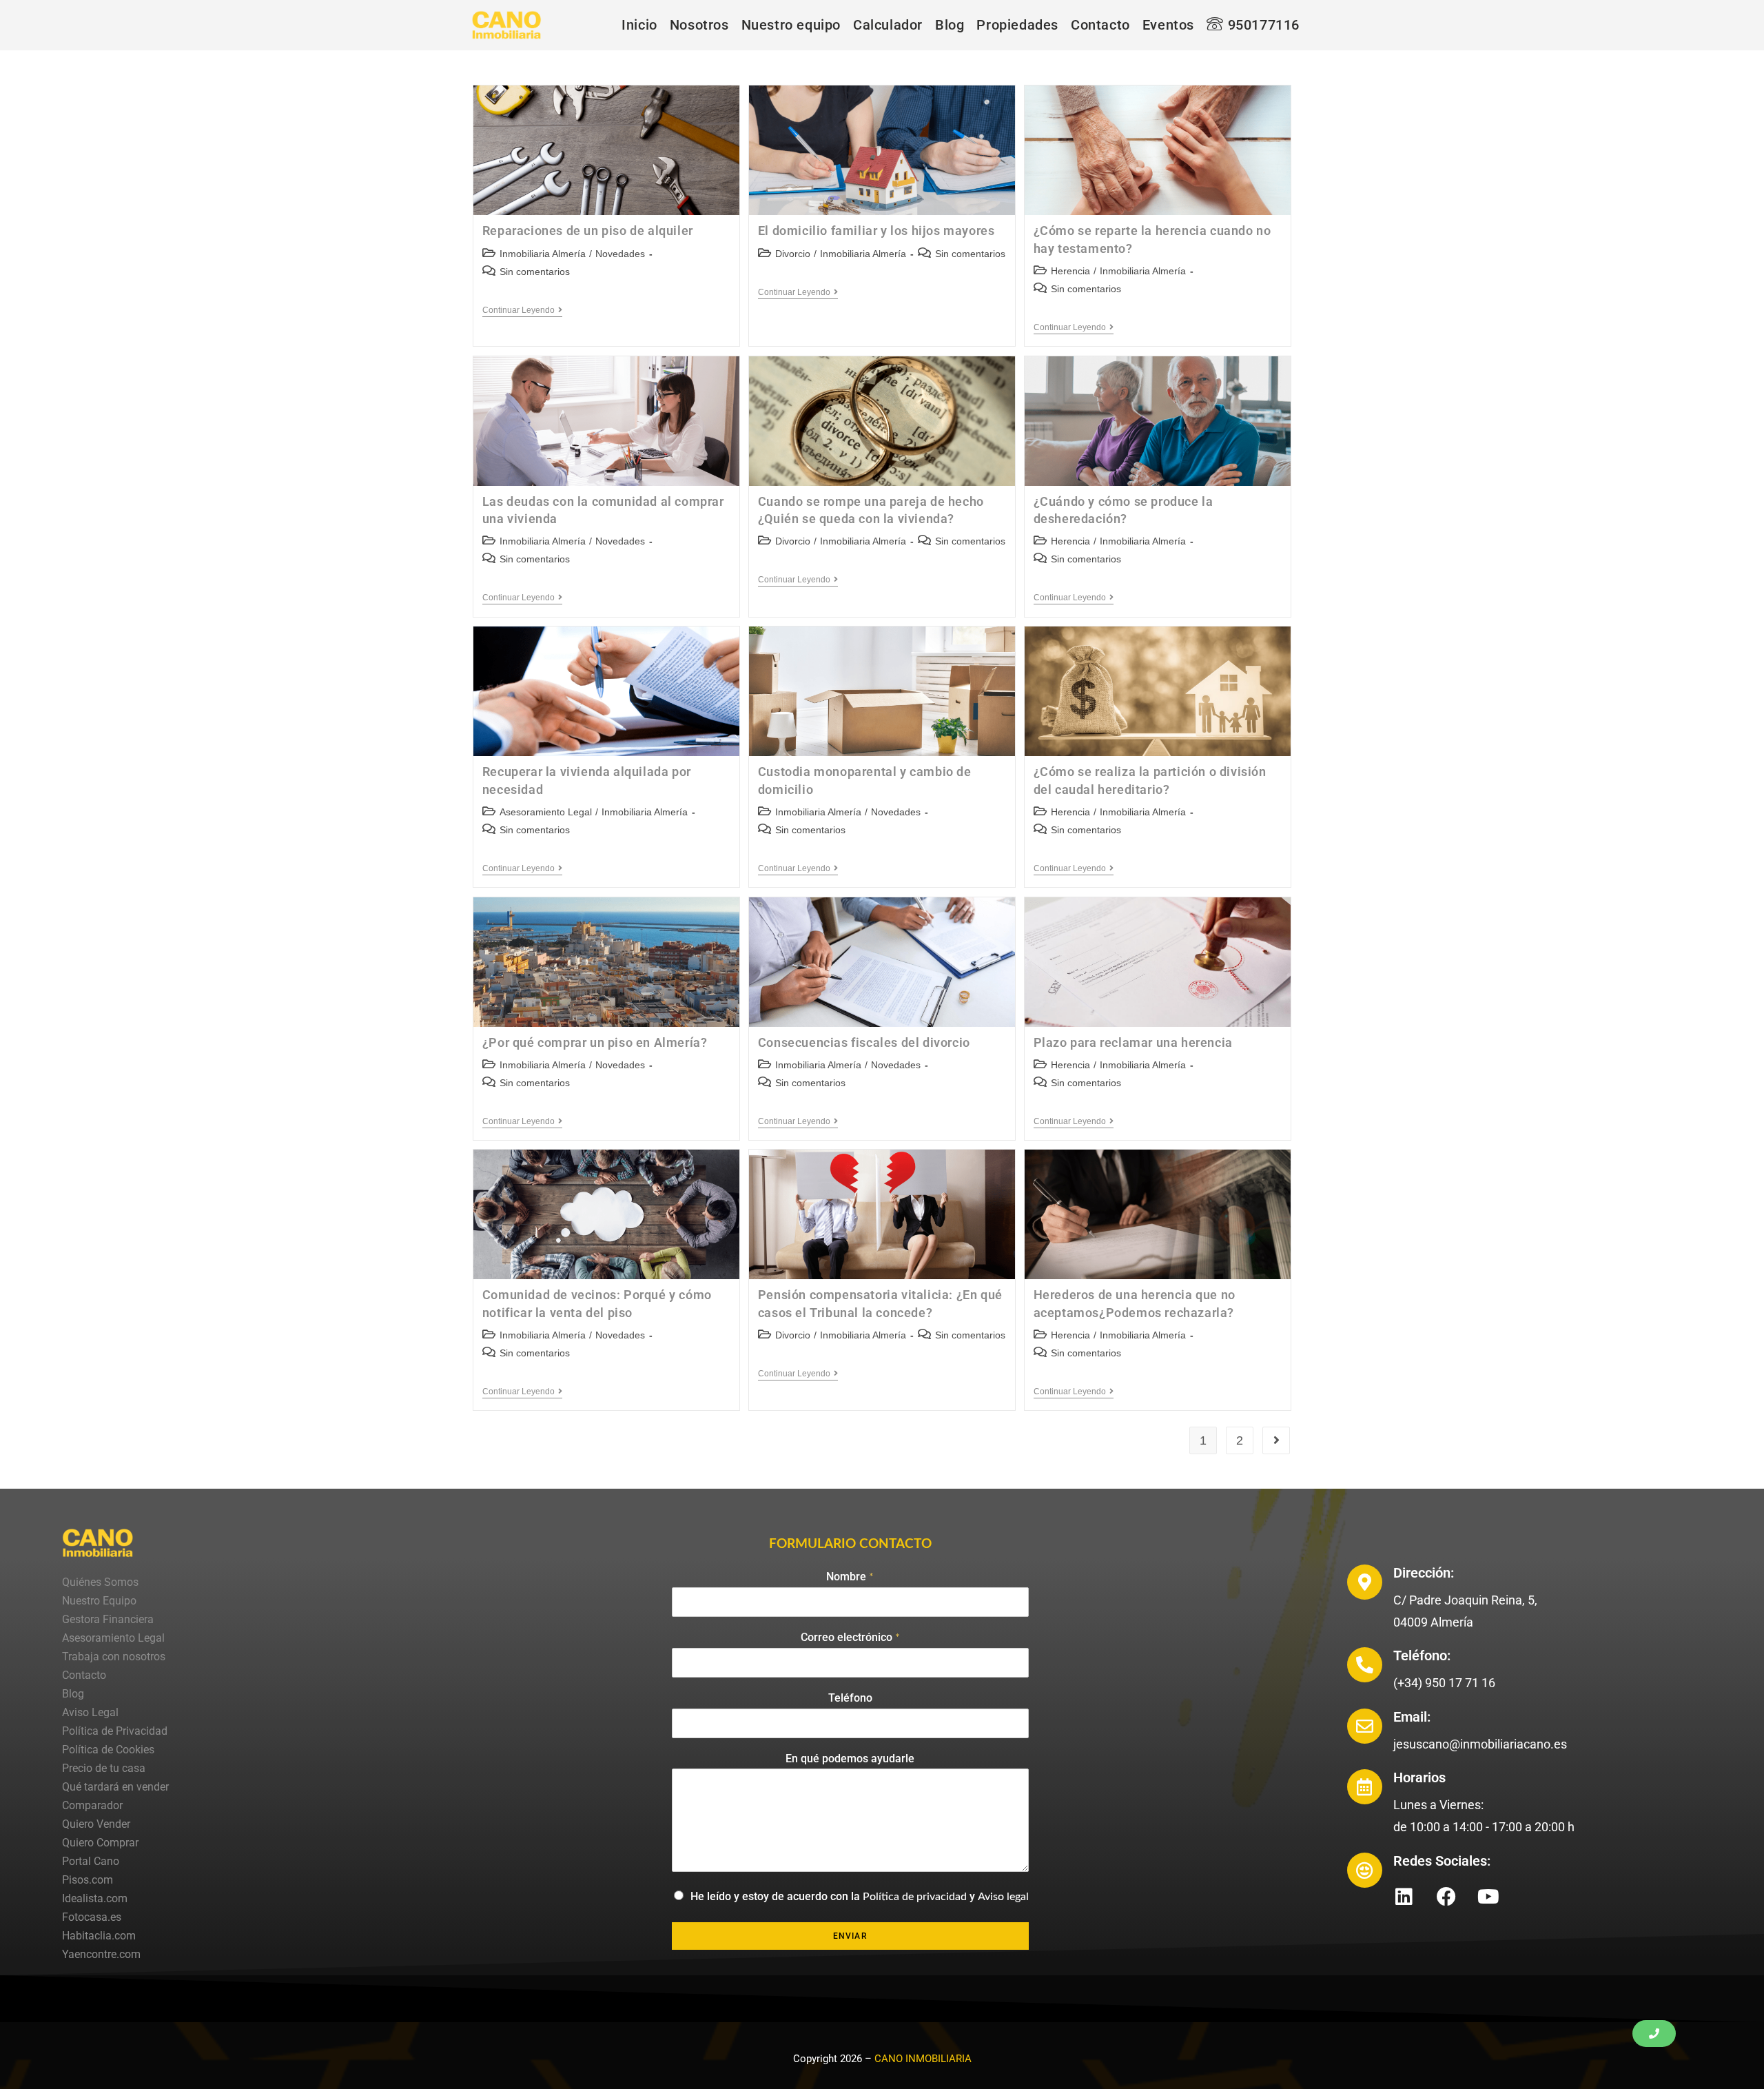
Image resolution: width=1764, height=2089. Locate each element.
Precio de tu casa (104, 1768)
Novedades (620, 254)
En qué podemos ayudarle (850, 1759)
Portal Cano (91, 1861)
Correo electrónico (850, 1637)
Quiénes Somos (100, 1582)
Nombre (850, 1577)
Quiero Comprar (100, 1843)
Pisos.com (88, 1880)
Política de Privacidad (115, 1731)
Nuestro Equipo (99, 1601)
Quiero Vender (96, 1824)
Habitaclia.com (99, 1936)
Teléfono (850, 1698)
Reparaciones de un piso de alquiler (588, 231)
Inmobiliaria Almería (543, 254)
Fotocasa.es (92, 1917)
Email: (1412, 1717)
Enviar (850, 1936)
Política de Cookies (108, 1750)
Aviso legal (1003, 1897)
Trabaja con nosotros (114, 1657)
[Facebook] (1446, 1897)
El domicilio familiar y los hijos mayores (876, 231)
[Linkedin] (1404, 1897)
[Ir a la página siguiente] (1276, 1440)
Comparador (92, 1805)
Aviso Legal (90, 1712)
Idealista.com (95, 1898)
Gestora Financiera (108, 1619)
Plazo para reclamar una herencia (1133, 1042)
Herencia (1070, 271)
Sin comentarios (535, 272)
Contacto (84, 1675)
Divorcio (793, 254)
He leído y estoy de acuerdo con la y (860, 1896)
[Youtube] (1488, 1897)
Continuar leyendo (522, 310)
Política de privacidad (915, 1897)
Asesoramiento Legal (546, 812)
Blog (73, 1694)
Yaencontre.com (101, 1954)
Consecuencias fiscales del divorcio (864, 1042)
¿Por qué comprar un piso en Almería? (595, 1042)
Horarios (1419, 1777)
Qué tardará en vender (115, 1787)
